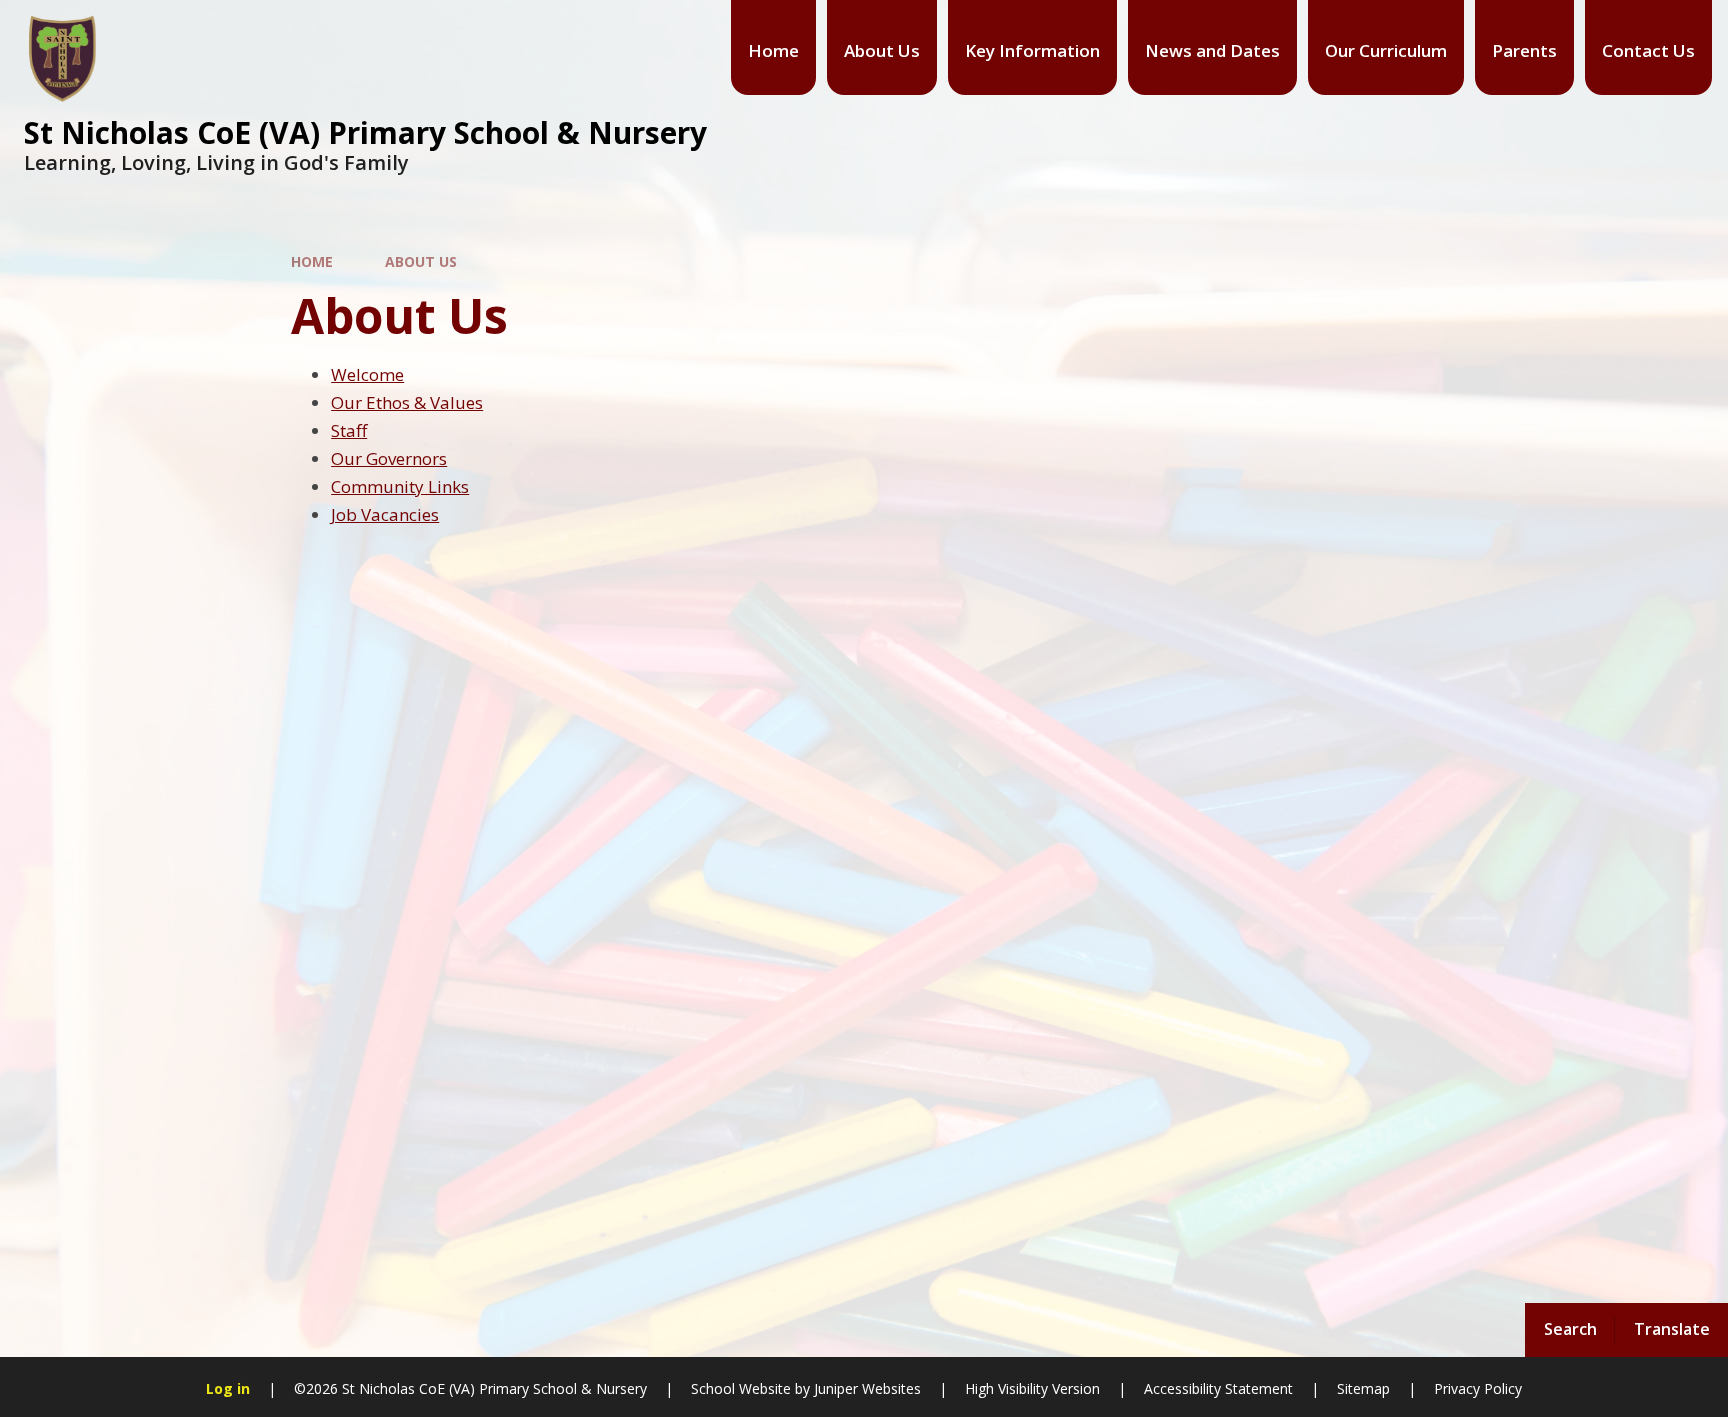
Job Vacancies (385, 514)
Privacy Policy (1478, 1388)
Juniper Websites (867, 1388)
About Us (421, 261)
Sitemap (1363, 1388)
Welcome (367, 374)
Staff (349, 430)
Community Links (400, 486)
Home (312, 261)
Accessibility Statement (1218, 1388)
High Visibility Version (1032, 1388)
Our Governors (389, 458)
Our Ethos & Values (407, 402)
